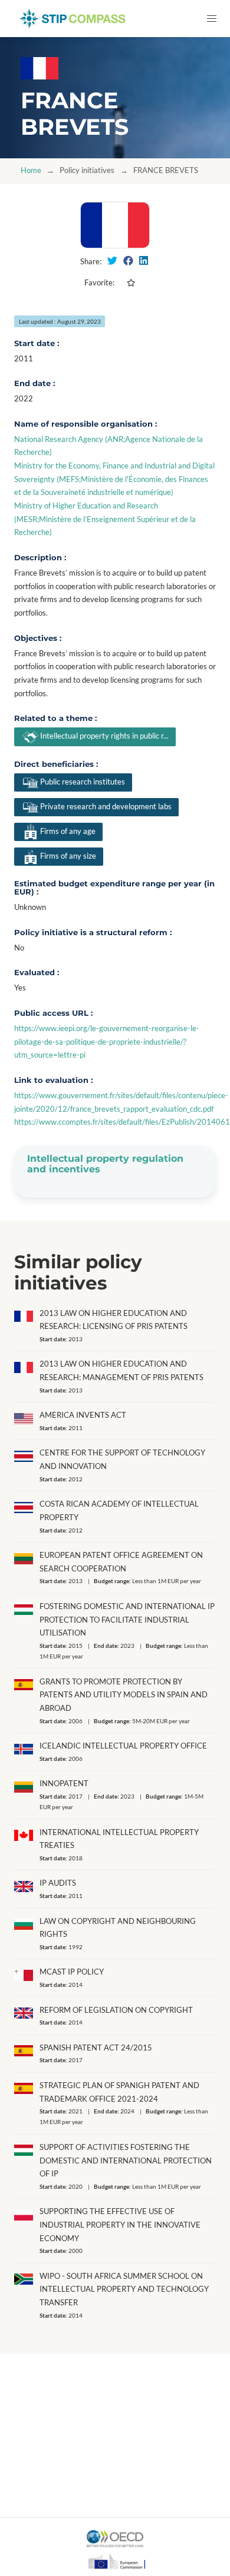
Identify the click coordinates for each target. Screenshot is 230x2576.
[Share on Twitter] (112, 261)
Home (31, 170)
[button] (211, 19)
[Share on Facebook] (128, 261)
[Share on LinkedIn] (144, 261)
